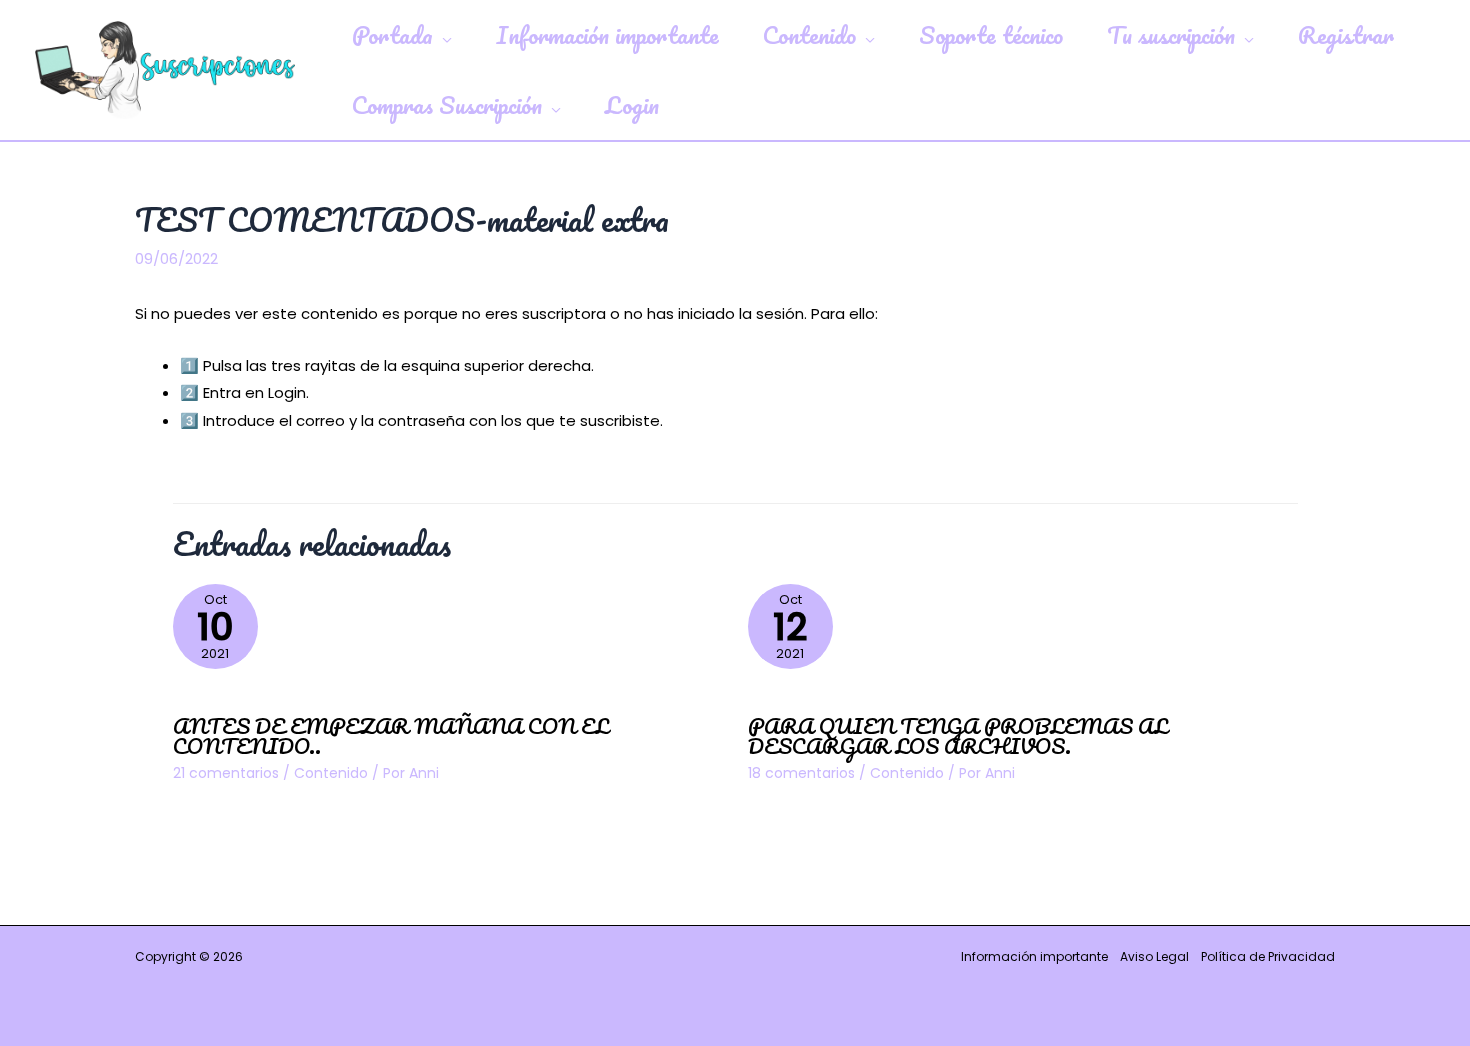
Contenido (331, 773)
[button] (442, 35)
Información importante (1034, 956)
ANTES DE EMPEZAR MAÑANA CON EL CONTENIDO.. (391, 735)
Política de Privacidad (1268, 956)
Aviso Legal (1154, 956)
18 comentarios (801, 773)
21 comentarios (226, 773)
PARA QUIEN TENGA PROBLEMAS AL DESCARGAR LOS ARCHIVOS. (958, 735)
